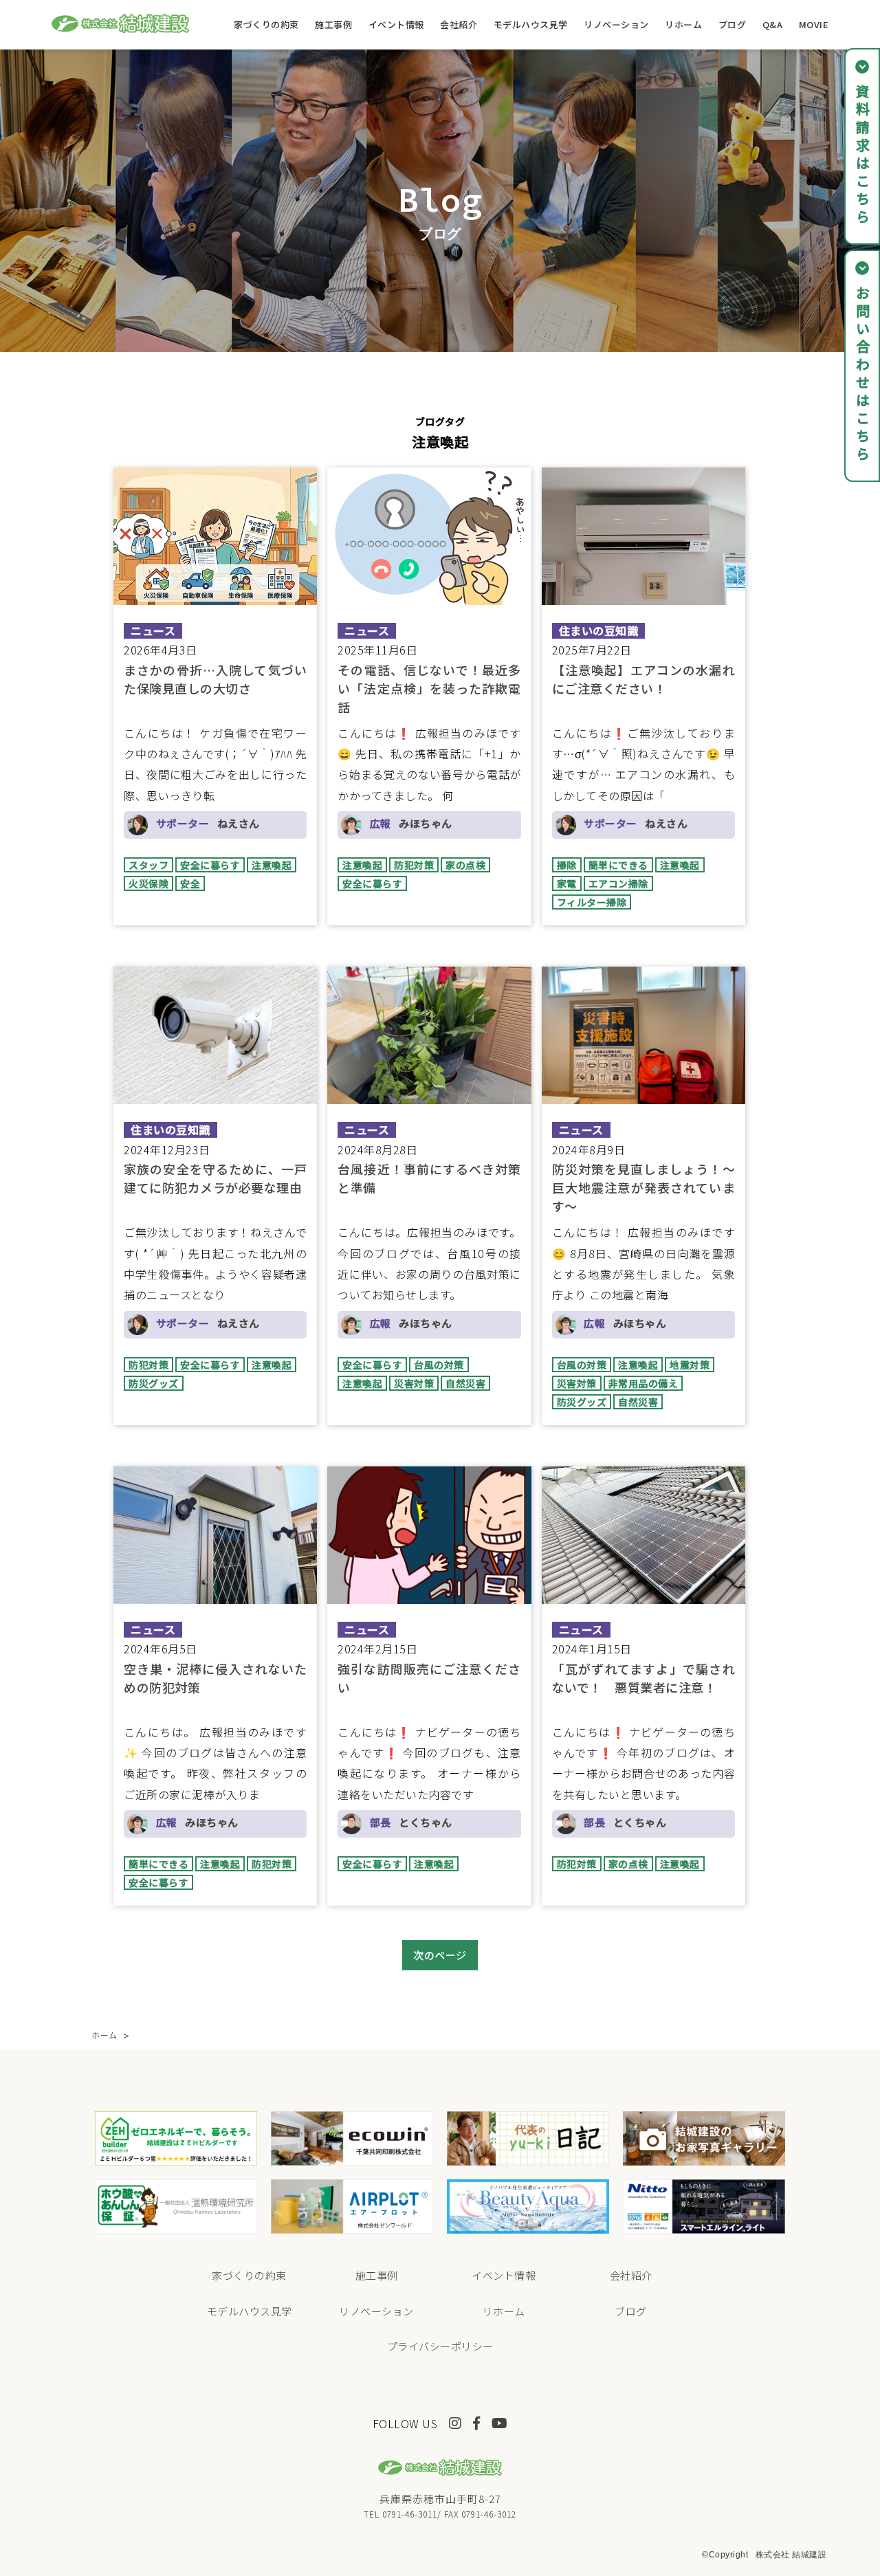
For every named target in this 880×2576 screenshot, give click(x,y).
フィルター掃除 (592, 902)
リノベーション (616, 24)
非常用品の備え (643, 1383)
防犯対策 (414, 865)
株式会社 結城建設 (791, 2555)
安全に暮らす (210, 865)
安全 (190, 883)
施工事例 (333, 24)
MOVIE (814, 24)
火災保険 (148, 883)
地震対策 (690, 1365)
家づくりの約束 (266, 24)
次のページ (440, 1955)
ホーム (104, 2035)
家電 (567, 883)
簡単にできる (618, 865)
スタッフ (148, 865)
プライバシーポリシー (440, 2346)
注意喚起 (272, 865)
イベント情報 (396, 24)
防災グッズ (154, 1383)
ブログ (733, 24)
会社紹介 (459, 24)
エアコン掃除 (618, 883)
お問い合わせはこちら (862, 375)
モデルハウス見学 (531, 24)
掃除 (567, 865)
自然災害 (465, 1383)
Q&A (773, 24)
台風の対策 (439, 1365)
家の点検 (465, 865)
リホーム (683, 24)
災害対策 (414, 1383)
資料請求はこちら (862, 155)
